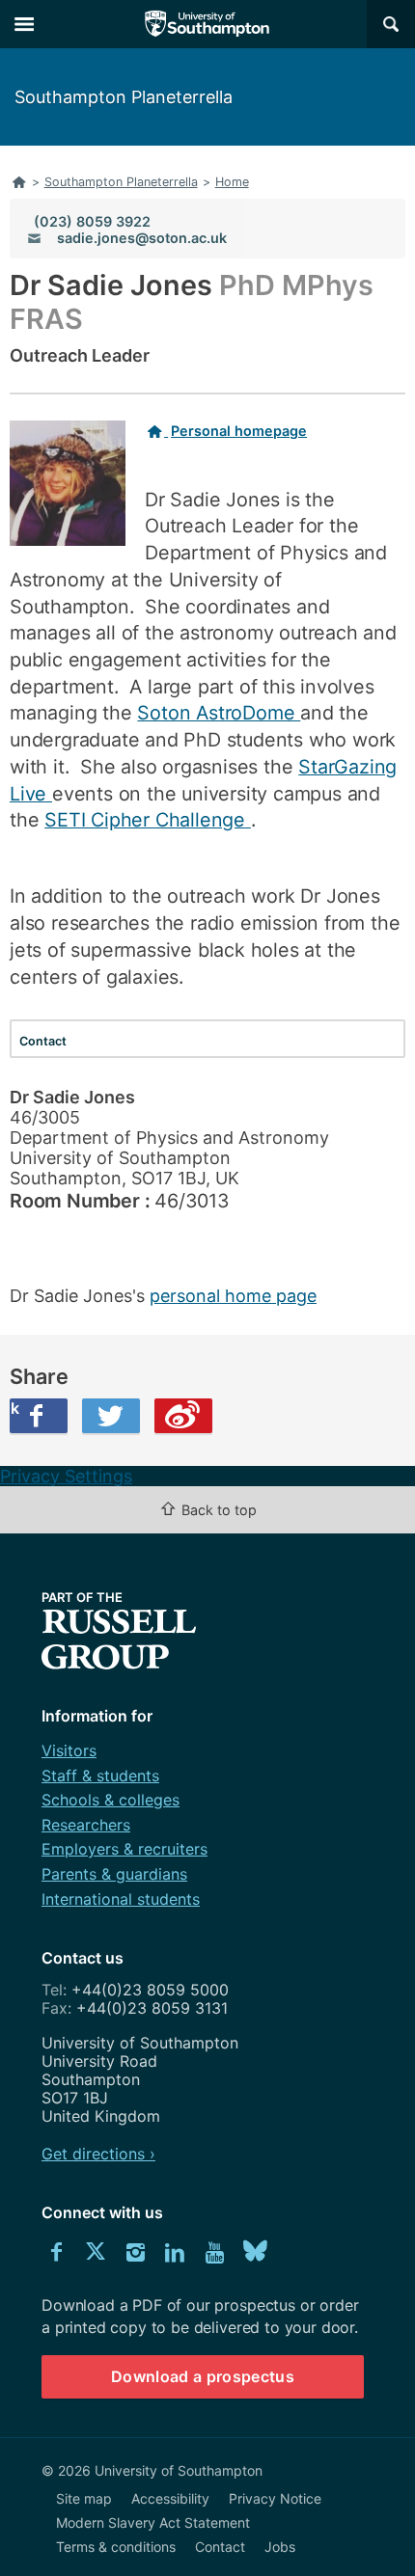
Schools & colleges (111, 1800)
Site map (84, 2498)
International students (121, 1899)
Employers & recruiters (124, 1849)
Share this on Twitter (111, 1416)
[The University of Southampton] (207, 24)
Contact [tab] (43, 1041)
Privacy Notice (275, 2498)
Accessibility (170, 2498)
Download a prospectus (203, 2376)
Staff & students (100, 1776)
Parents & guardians (114, 1874)
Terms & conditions (116, 2547)
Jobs (280, 2547)
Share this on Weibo (183, 1416)
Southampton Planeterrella (124, 97)
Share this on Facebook (14, 1408)
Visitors (69, 1750)
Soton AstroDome (219, 713)
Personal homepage (239, 431)
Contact (220, 2547)
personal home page (233, 1296)
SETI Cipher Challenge (148, 820)
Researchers (86, 1825)
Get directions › (98, 2154)
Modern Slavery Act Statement (153, 2522)
